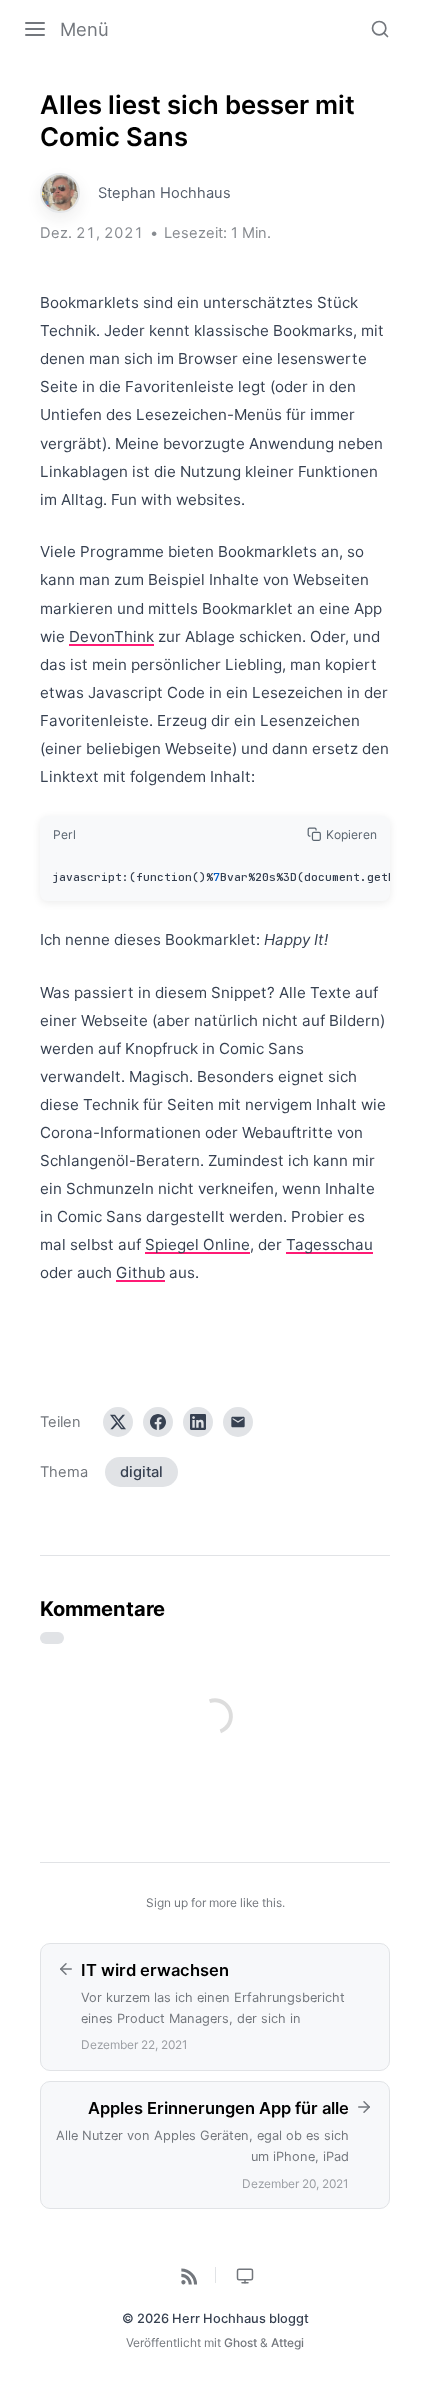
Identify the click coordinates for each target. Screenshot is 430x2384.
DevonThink (111, 636)
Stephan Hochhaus (164, 193)
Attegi (287, 2342)
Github (140, 1272)
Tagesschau (329, 1244)
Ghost (240, 2342)
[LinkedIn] (198, 1422)
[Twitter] (118, 1422)
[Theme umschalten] (244, 2275)
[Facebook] (158, 1422)
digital (141, 1472)
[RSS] (187, 2275)
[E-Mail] (238, 1422)
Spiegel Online (197, 1244)
